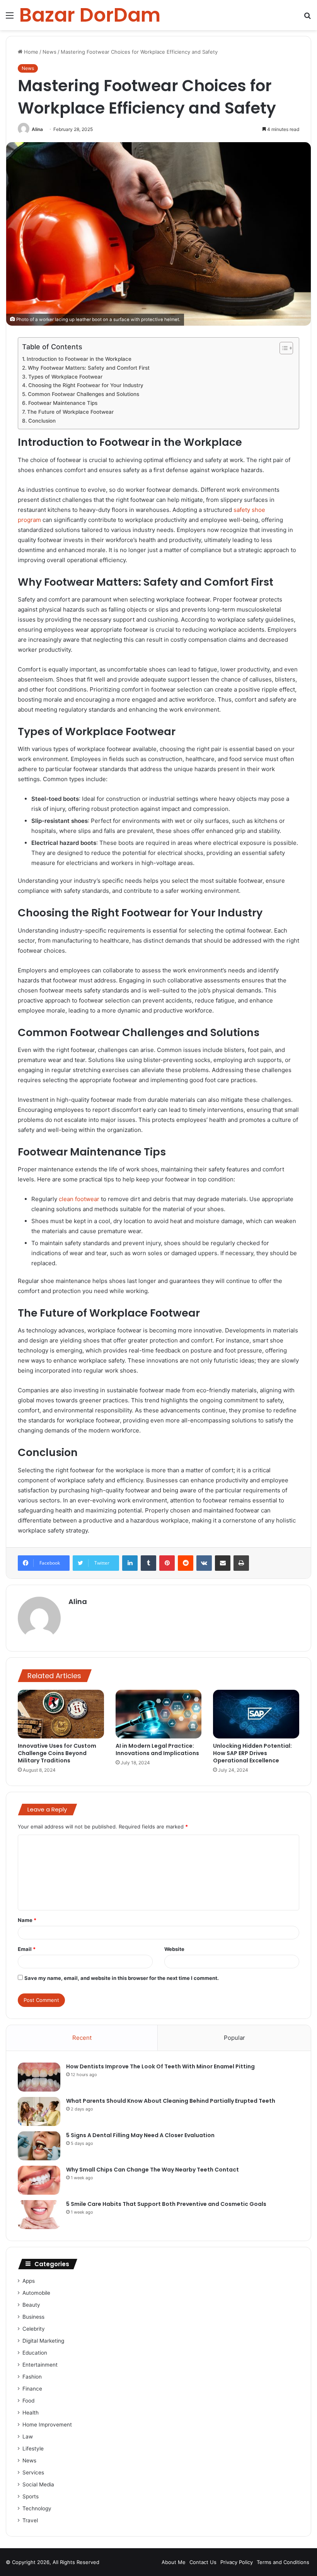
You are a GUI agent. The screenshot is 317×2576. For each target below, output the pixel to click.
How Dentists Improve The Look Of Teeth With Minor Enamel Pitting (160, 2066)
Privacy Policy (237, 2562)
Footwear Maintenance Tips (63, 403)
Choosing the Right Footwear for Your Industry (86, 385)
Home (30, 52)
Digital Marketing (43, 2341)
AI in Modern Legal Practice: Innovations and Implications (157, 1749)
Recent (82, 2038)
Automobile (36, 2293)
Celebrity (34, 2329)
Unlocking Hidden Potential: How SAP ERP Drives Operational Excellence (252, 1753)
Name (27, 1920)
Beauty (31, 2305)
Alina (37, 129)
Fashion (32, 2377)
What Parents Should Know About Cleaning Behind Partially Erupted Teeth (171, 2101)
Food (28, 2401)
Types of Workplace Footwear (65, 377)
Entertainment (40, 2365)
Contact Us (203, 2562)
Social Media (38, 2484)
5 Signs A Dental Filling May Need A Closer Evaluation (140, 2135)
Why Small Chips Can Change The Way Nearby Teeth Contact (153, 2170)
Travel (30, 2520)
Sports (31, 2496)
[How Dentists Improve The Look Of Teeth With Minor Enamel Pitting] (39, 2077)
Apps (29, 2281)
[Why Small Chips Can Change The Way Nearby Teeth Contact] (39, 2180)
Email (27, 1949)
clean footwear (79, 1199)
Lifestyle (33, 2449)
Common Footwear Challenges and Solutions (84, 394)
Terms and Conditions (283, 2562)
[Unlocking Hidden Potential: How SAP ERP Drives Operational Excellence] (256, 1714)
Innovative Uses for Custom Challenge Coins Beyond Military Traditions (57, 1753)
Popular (234, 2038)
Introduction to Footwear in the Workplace (79, 359)
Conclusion (42, 421)
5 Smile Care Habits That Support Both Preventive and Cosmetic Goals (166, 2204)
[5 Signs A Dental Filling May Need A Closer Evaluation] (39, 2146)
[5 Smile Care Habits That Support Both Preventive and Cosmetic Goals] (39, 2215)
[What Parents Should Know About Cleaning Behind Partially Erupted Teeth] (39, 2111)
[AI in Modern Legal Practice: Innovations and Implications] (159, 1714)
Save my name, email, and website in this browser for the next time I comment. (122, 1978)
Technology (37, 2508)
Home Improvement (47, 2425)
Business (33, 2317)
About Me (174, 2562)
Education (35, 2353)
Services (33, 2472)
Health (31, 2413)
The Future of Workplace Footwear (70, 412)
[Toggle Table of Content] (282, 348)
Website (174, 1949)
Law (28, 2437)
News (49, 52)
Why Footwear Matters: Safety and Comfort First (89, 368)
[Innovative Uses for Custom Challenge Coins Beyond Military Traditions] (61, 1714)
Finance (32, 2389)
